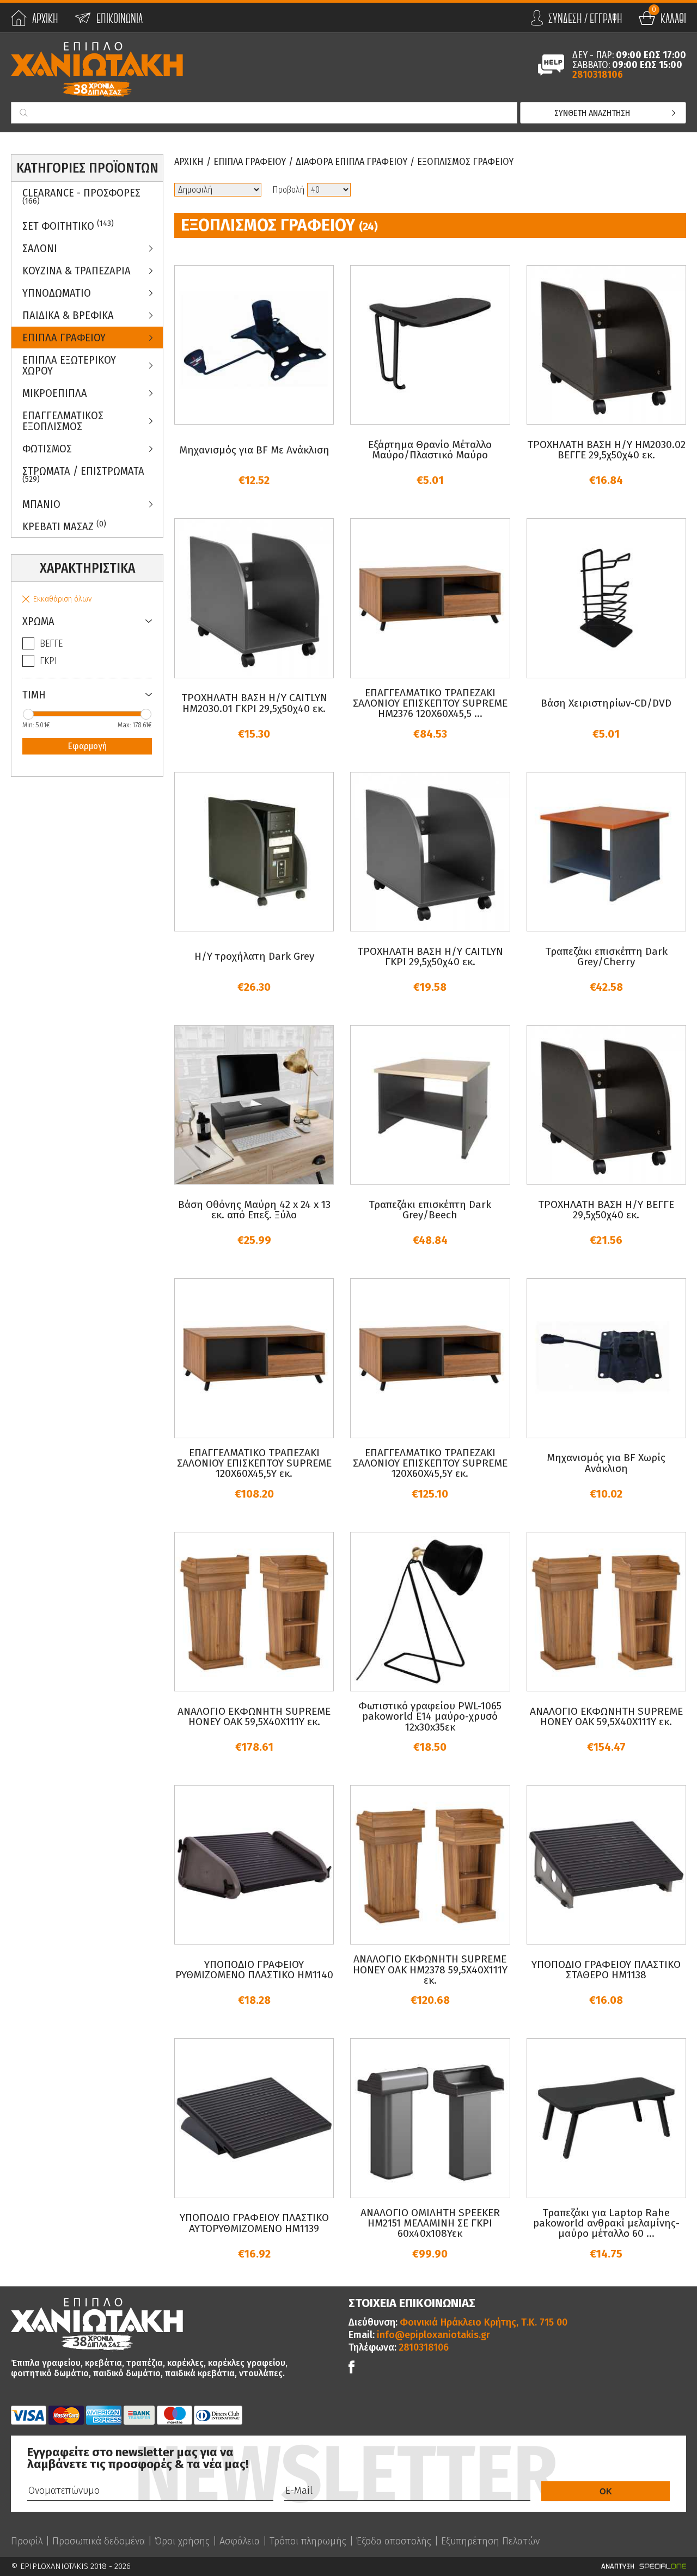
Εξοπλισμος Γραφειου (465, 162)
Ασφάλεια (240, 2541)
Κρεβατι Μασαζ (64, 526)
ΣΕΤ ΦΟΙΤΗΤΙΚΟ (68, 226)
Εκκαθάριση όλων (62, 599)
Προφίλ (27, 2541)
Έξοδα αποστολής (394, 2541)
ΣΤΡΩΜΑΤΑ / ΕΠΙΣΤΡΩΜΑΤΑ (83, 474)
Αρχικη (189, 162)
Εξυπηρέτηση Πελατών (490, 2541)
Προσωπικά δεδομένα (99, 2541)
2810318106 (598, 75)
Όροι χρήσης (182, 2541)
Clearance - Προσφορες (81, 196)
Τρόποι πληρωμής (308, 2541)
